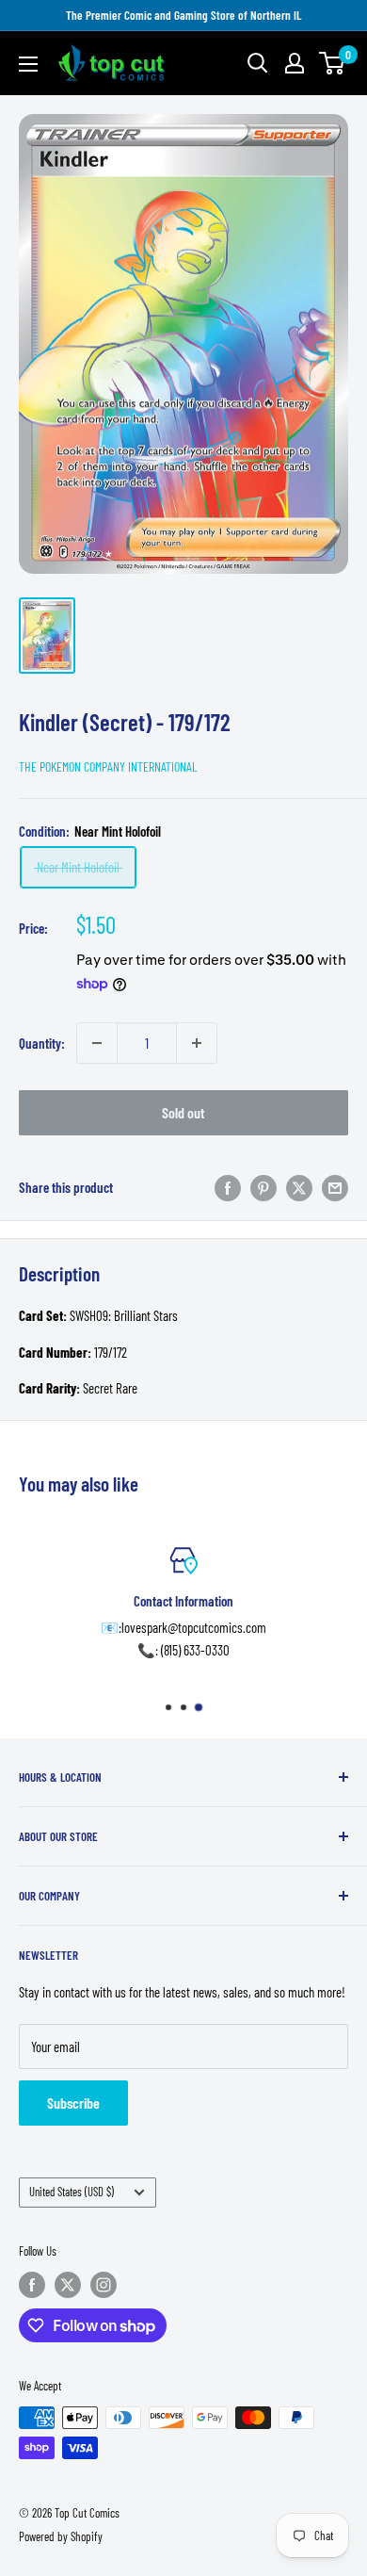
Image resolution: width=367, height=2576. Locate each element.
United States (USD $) (72, 2192)
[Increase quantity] (197, 1043)
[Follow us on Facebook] (32, 2285)
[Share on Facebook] (228, 1187)
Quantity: (42, 1043)
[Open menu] (28, 64)
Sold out (183, 1112)
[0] (333, 63)
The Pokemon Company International (108, 766)
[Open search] (258, 63)
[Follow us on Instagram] (104, 2285)
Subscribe (73, 2103)
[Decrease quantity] (97, 1043)
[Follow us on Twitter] (68, 2285)
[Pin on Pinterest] (263, 1187)
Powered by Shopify (61, 2536)
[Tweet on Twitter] (299, 1187)
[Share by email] (335, 1187)
